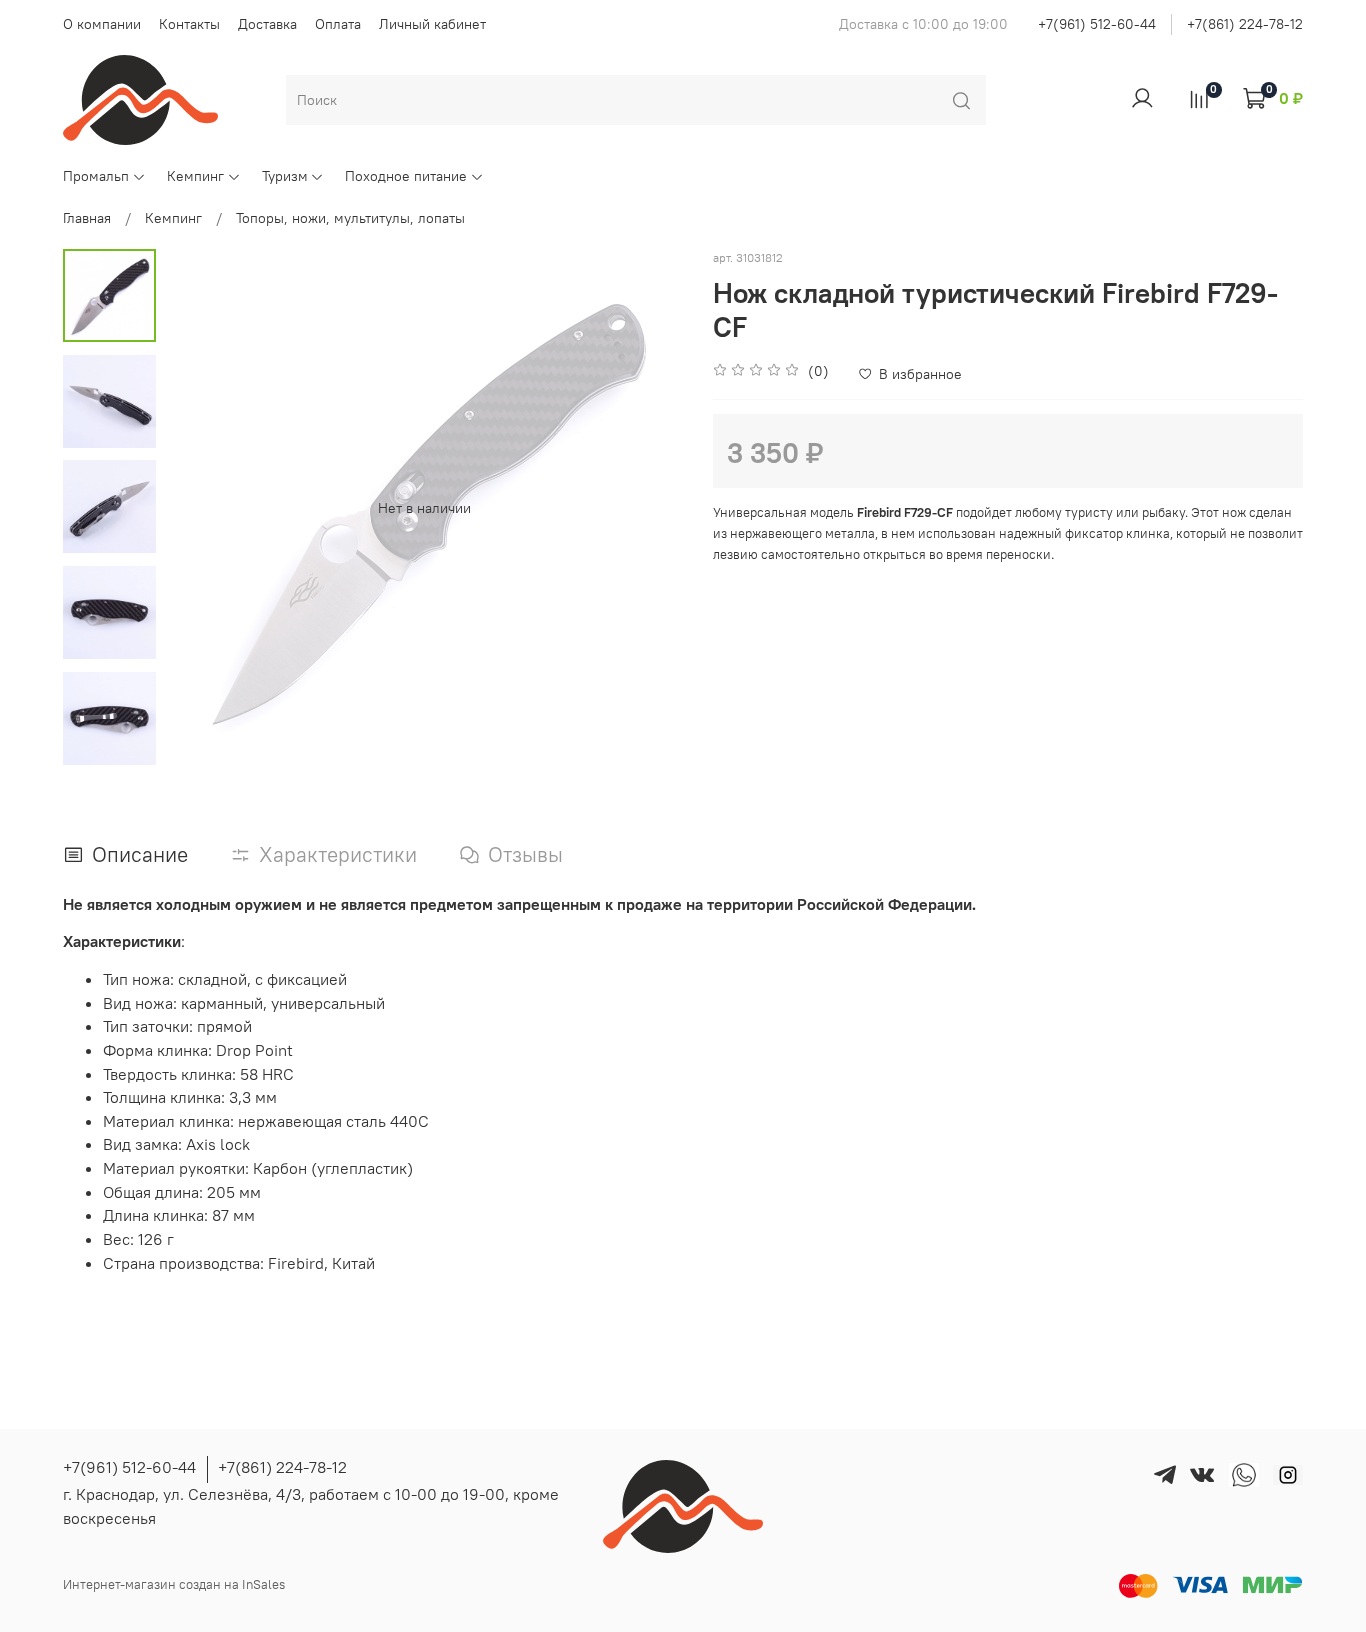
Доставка (267, 24)
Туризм (285, 176)
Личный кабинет (432, 24)
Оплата (338, 24)
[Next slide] (648, 508)
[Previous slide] (201, 508)
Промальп (96, 176)
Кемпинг (195, 176)
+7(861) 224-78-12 (1245, 24)
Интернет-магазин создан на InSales (174, 1584)
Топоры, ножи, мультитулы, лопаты (350, 218)
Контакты (189, 24)
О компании (102, 24)
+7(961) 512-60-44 (1097, 24)
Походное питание (406, 176)
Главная (87, 218)
